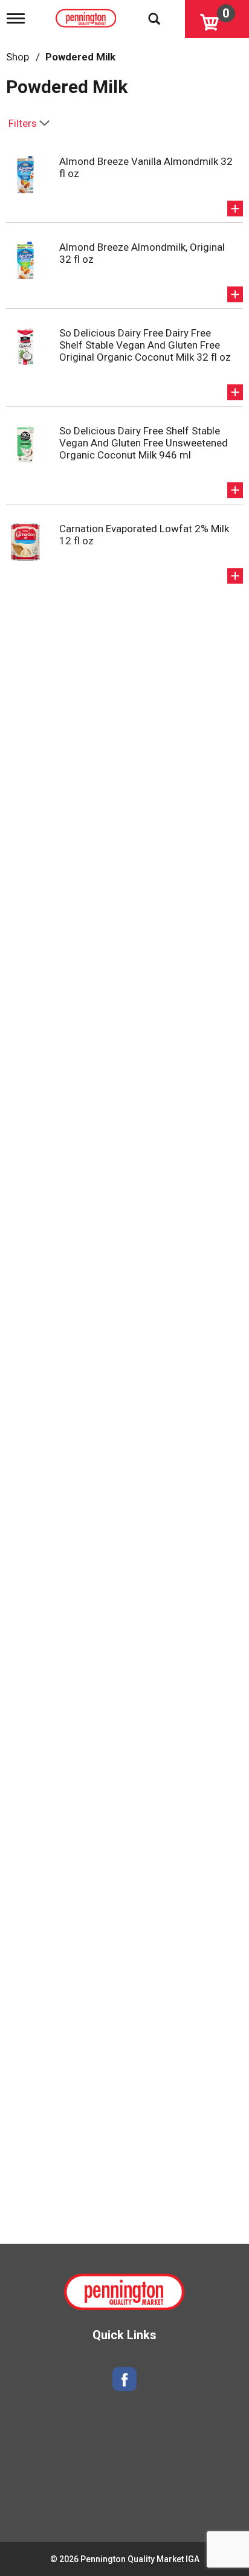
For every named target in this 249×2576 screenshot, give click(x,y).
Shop (18, 57)
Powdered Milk (80, 57)
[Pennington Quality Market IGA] (87, 16)
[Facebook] (124, 2379)
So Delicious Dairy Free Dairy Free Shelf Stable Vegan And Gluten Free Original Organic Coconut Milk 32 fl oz (145, 345)
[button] (235, 208)
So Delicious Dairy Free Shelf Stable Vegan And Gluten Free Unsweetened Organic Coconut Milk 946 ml (144, 443)
